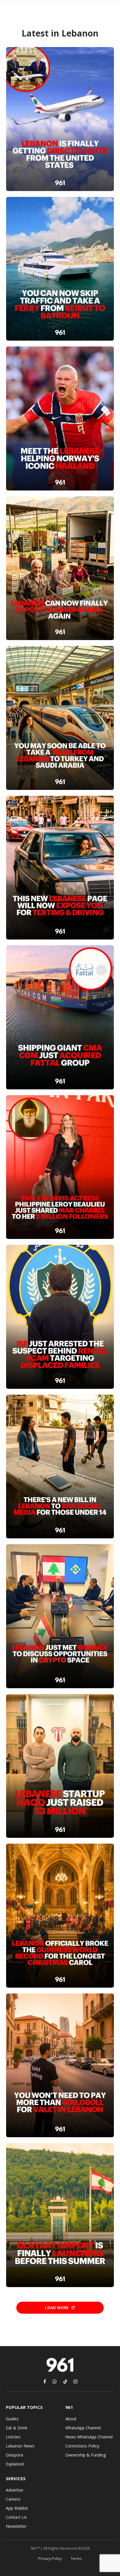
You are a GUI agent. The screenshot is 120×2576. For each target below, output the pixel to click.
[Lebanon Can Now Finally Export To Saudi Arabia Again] (60, 568)
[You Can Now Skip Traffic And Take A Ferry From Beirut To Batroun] (60, 269)
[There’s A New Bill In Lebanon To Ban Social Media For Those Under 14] (60, 1467)
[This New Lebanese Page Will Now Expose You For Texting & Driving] (60, 868)
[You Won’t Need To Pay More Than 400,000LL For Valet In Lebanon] (60, 2066)
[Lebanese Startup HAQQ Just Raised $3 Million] (60, 1766)
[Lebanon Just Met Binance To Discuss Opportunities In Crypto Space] (60, 1616)
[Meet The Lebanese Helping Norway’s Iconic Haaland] (60, 418)
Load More (57, 2308)
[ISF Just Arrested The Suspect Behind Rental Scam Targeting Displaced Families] (60, 1317)
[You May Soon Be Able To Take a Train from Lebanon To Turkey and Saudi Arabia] (60, 718)
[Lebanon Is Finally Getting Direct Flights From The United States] (60, 119)
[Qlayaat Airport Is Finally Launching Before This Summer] (60, 2215)
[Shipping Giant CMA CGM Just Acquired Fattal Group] (60, 1017)
